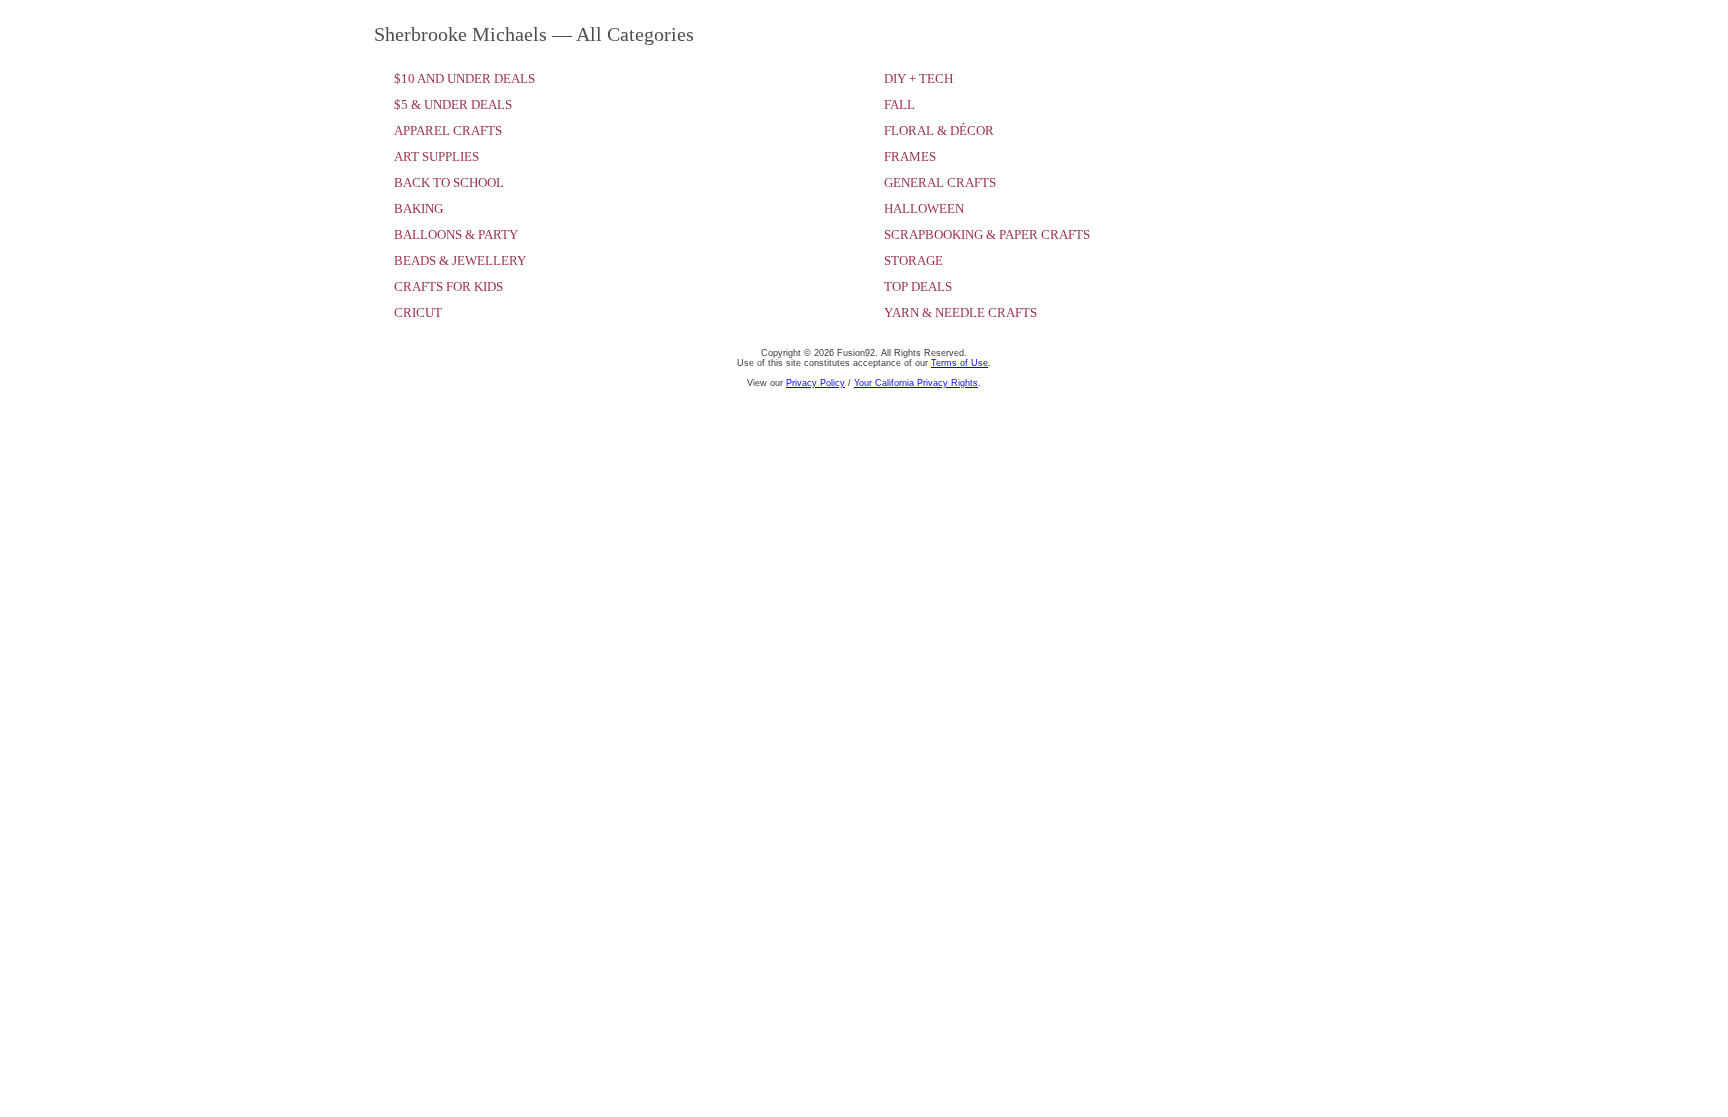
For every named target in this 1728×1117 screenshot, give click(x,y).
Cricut (418, 312)
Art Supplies (436, 156)
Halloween (924, 208)
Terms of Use (959, 363)
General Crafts (940, 182)
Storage (913, 260)
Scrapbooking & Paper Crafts (987, 234)
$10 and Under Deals (464, 78)
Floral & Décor (939, 130)
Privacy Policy (815, 383)
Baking (418, 208)
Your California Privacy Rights (916, 383)
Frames (910, 156)
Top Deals (918, 286)
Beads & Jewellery (460, 260)
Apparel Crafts (448, 130)
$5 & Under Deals (453, 104)
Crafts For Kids (448, 286)
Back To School (449, 182)
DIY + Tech (918, 78)
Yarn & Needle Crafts (960, 312)
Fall (899, 104)
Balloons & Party (456, 234)
